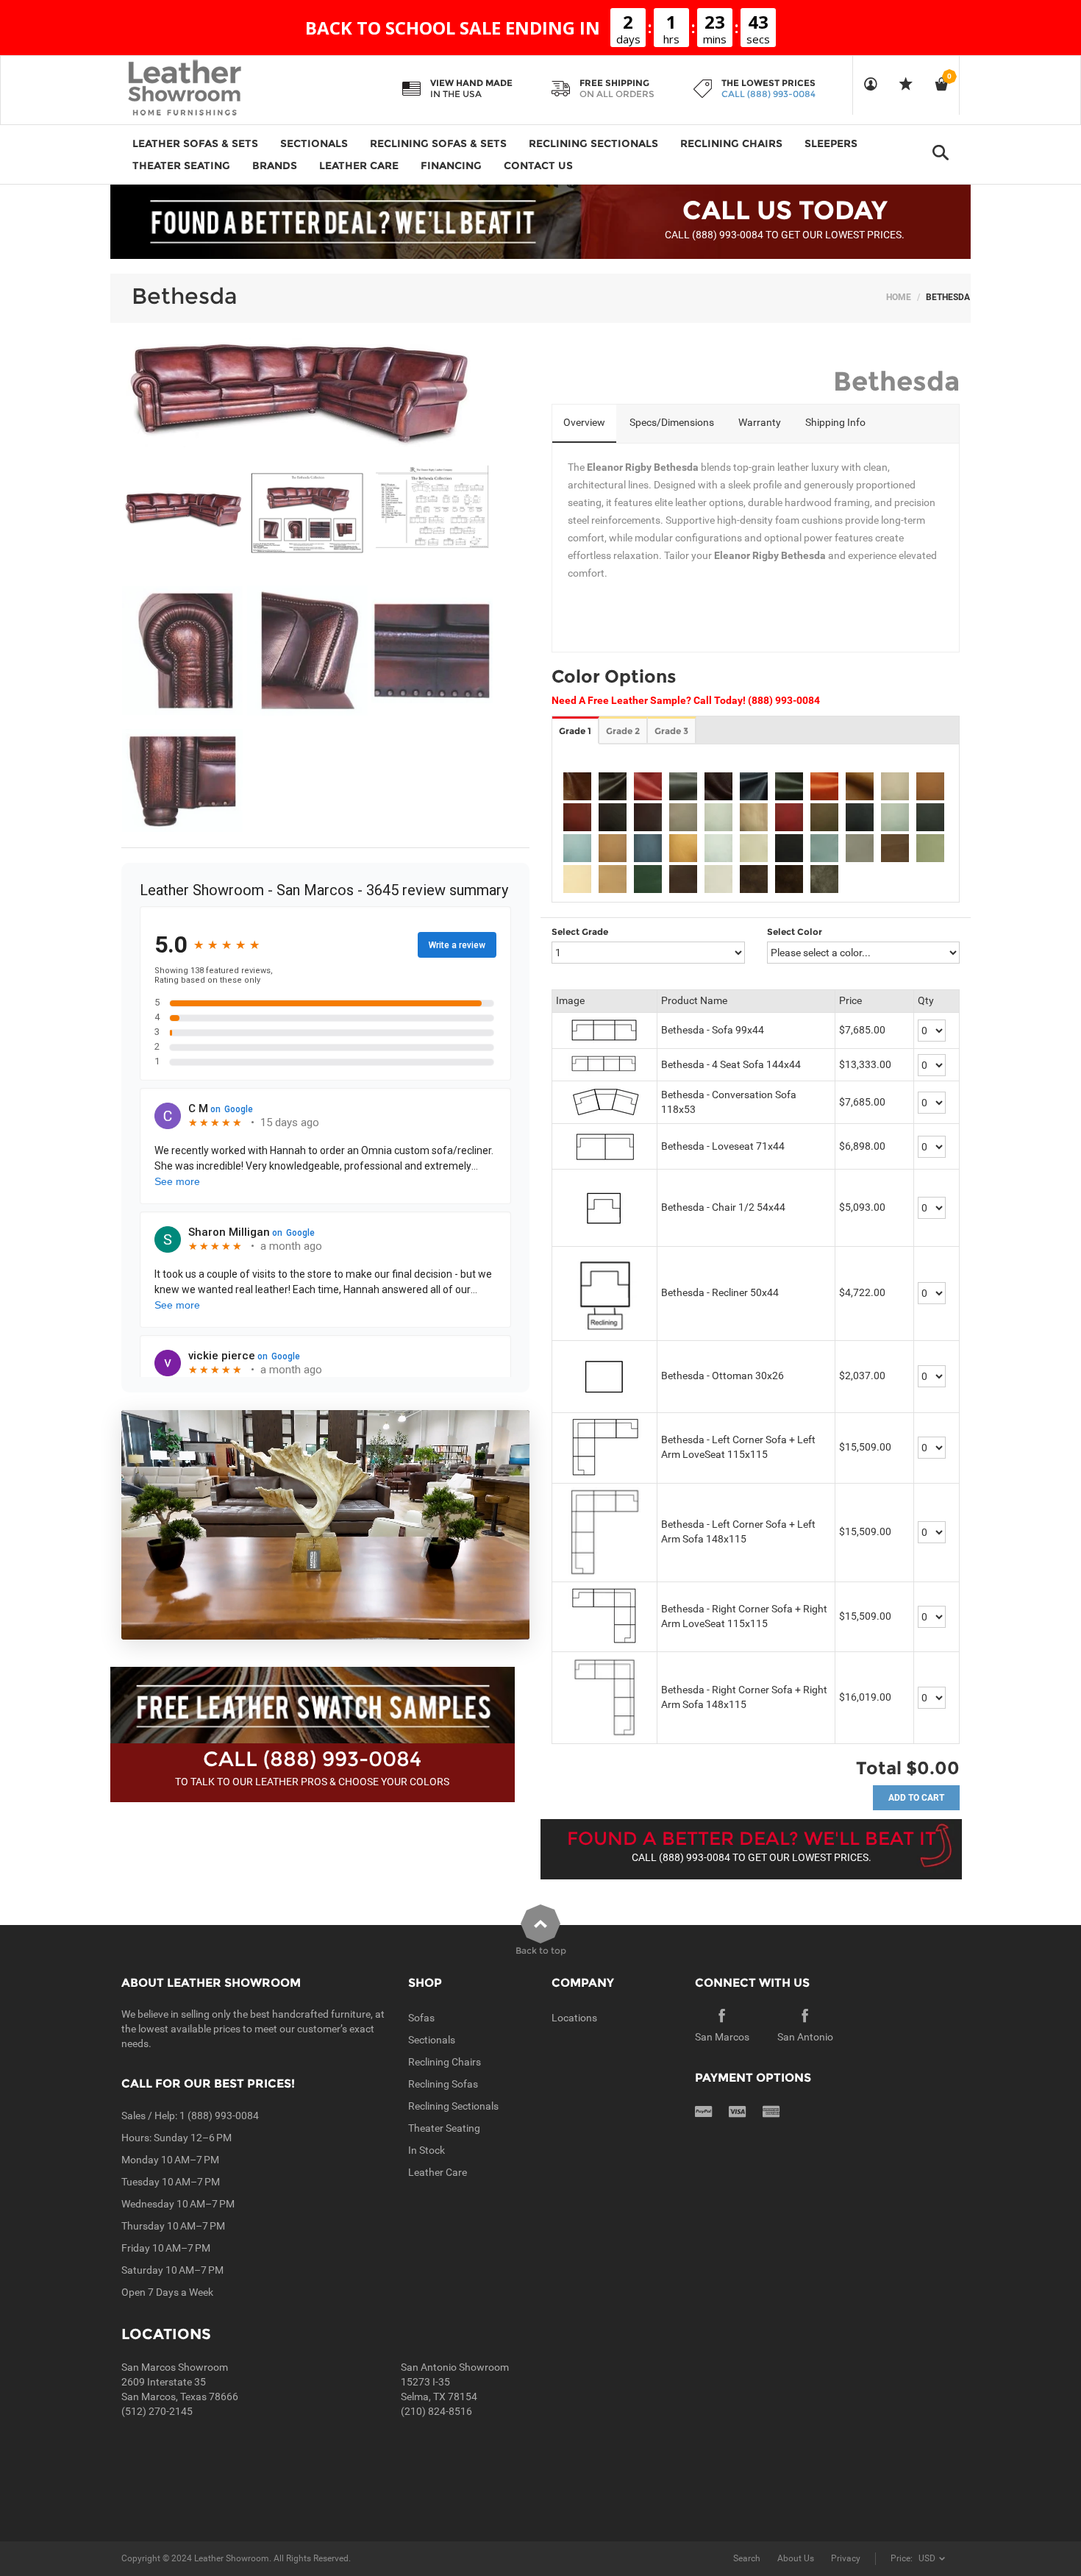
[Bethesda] (183, 509)
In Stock (427, 2150)
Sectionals (432, 2040)
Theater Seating (444, 2128)
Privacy (846, 2558)
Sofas (421, 2018)
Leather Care (438, 2172)
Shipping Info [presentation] (835, 422)
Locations (574, 2018)
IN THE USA (456, 94)
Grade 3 (671, 731)
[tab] (584, 424)
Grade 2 (623, 731)
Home (899, 297)
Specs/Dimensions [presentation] (672, 422)
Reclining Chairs (445, 2062)
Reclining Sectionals (453, 2106)
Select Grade (580, 932)
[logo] (213, 89)
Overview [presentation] (584, 422)
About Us (796, 2558)
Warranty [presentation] (760, 422)
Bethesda (185, 296)
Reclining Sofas (443, 2084)
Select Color (795, 932)
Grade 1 (575, 731)
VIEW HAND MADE (471, 83)
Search (747, 2558)
